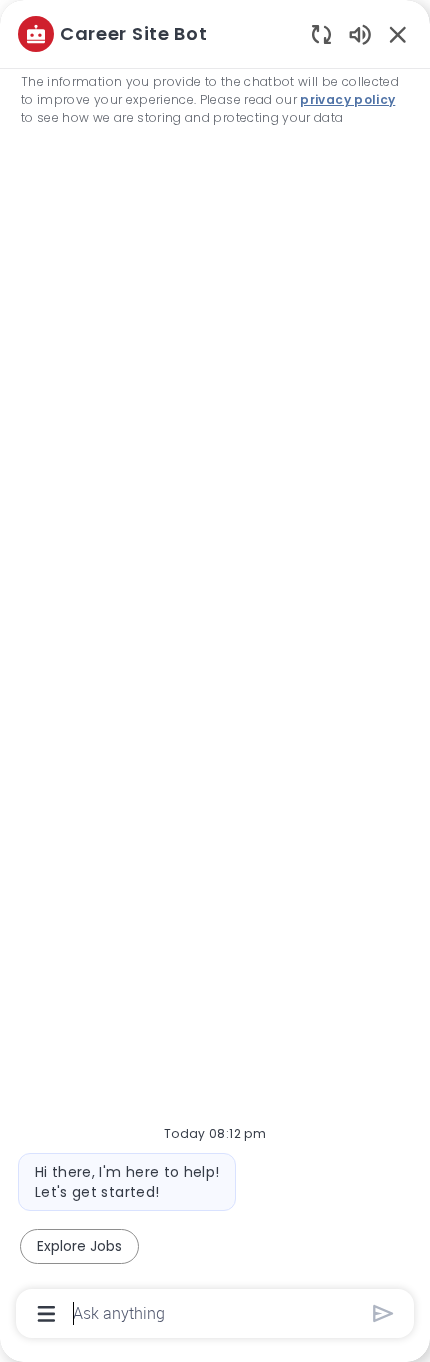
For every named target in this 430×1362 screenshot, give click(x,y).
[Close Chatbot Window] (398, 34)
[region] (215, 672)
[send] (383, 1313)
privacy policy (347, 99)
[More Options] (46, 1314)
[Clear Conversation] (321, 33)
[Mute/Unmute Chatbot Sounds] (360, 33)
